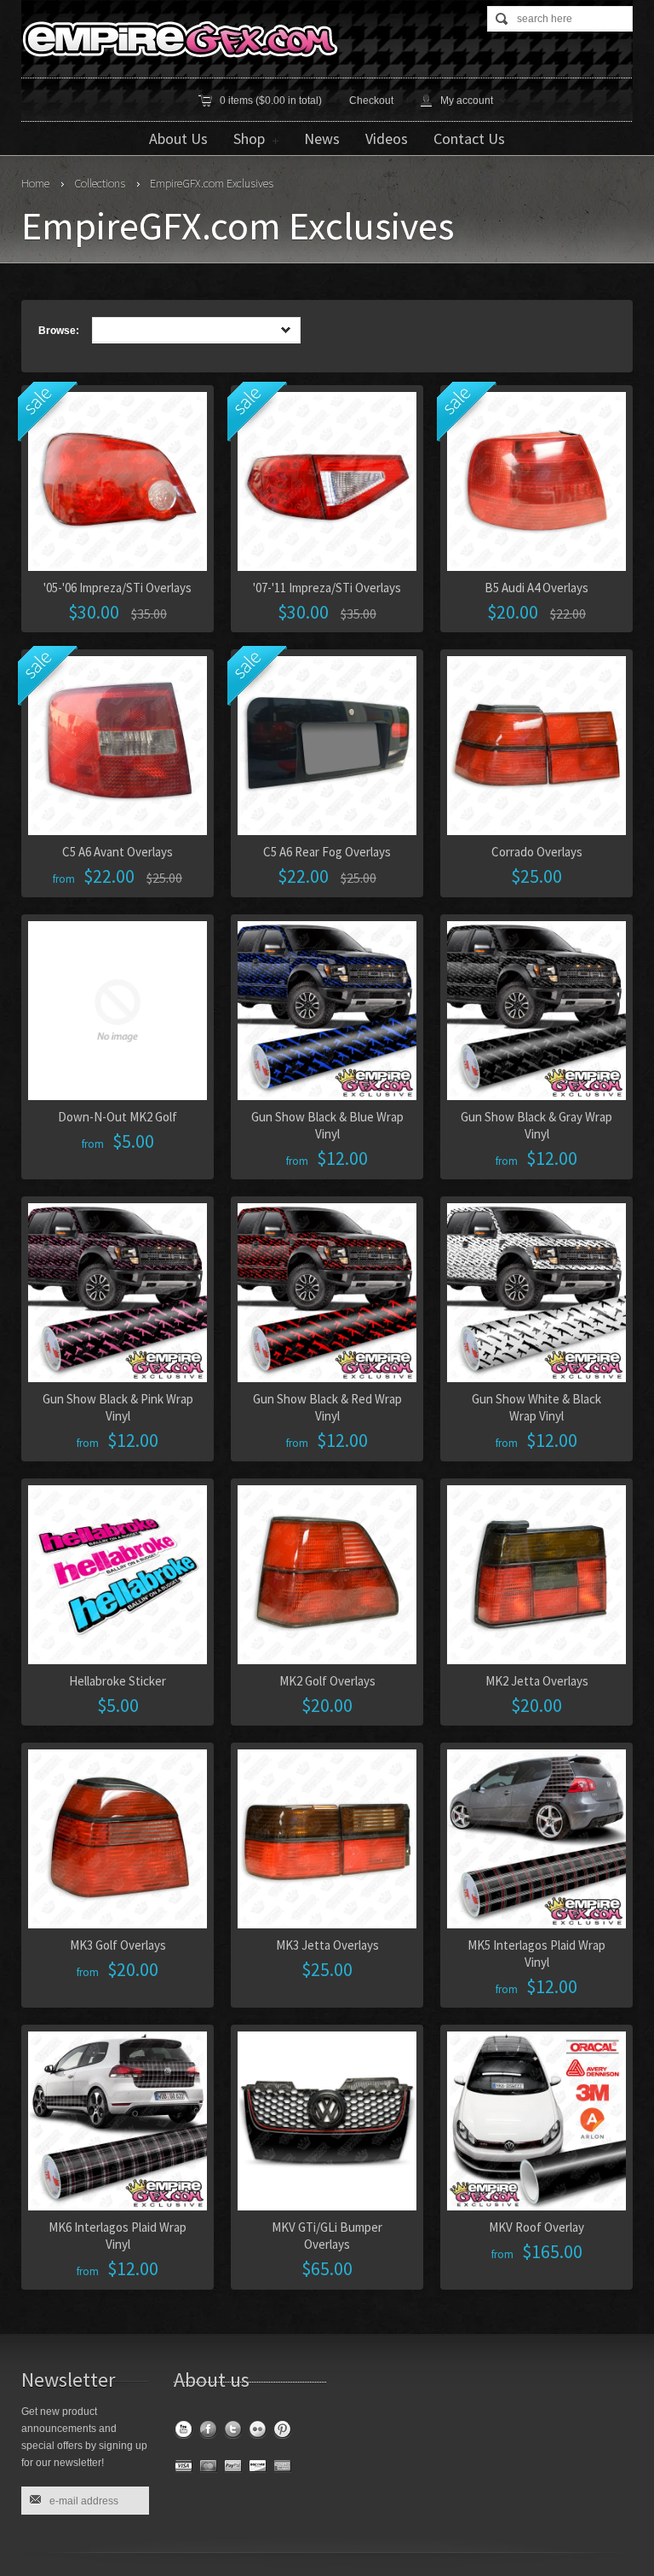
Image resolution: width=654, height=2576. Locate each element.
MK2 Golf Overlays (327, 1681)
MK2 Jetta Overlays (537, 1681)
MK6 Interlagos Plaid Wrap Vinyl (118, 2236)
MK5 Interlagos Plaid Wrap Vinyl (536, 1954)
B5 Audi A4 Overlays (536, 588)
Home (35, 183)
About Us (178, 138)
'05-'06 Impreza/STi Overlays (118, 588)
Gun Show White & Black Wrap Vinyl (536, 1407)
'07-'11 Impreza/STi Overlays (327, 588)
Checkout (371, 101)
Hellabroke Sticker (118, 1681)
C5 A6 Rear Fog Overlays (327, 852)
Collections (100, 183)
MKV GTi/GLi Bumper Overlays (327, 2236)
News (322, 138)
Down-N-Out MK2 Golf (118, 1117)
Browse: (59, 331)
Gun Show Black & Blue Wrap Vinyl (327, 1125)
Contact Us (469, 138)
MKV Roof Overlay (536, 2227)
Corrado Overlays (537, 852)
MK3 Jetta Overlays (327, 1945)
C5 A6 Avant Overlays (118, 852)
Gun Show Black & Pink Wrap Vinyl (118, 1407)
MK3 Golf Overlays (118, 1945)
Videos (387, 138)
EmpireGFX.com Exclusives (212, 183)
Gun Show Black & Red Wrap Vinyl (327, 1407)
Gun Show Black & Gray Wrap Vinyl (536, 1125)
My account (467, 101)
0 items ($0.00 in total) (271, 101)
